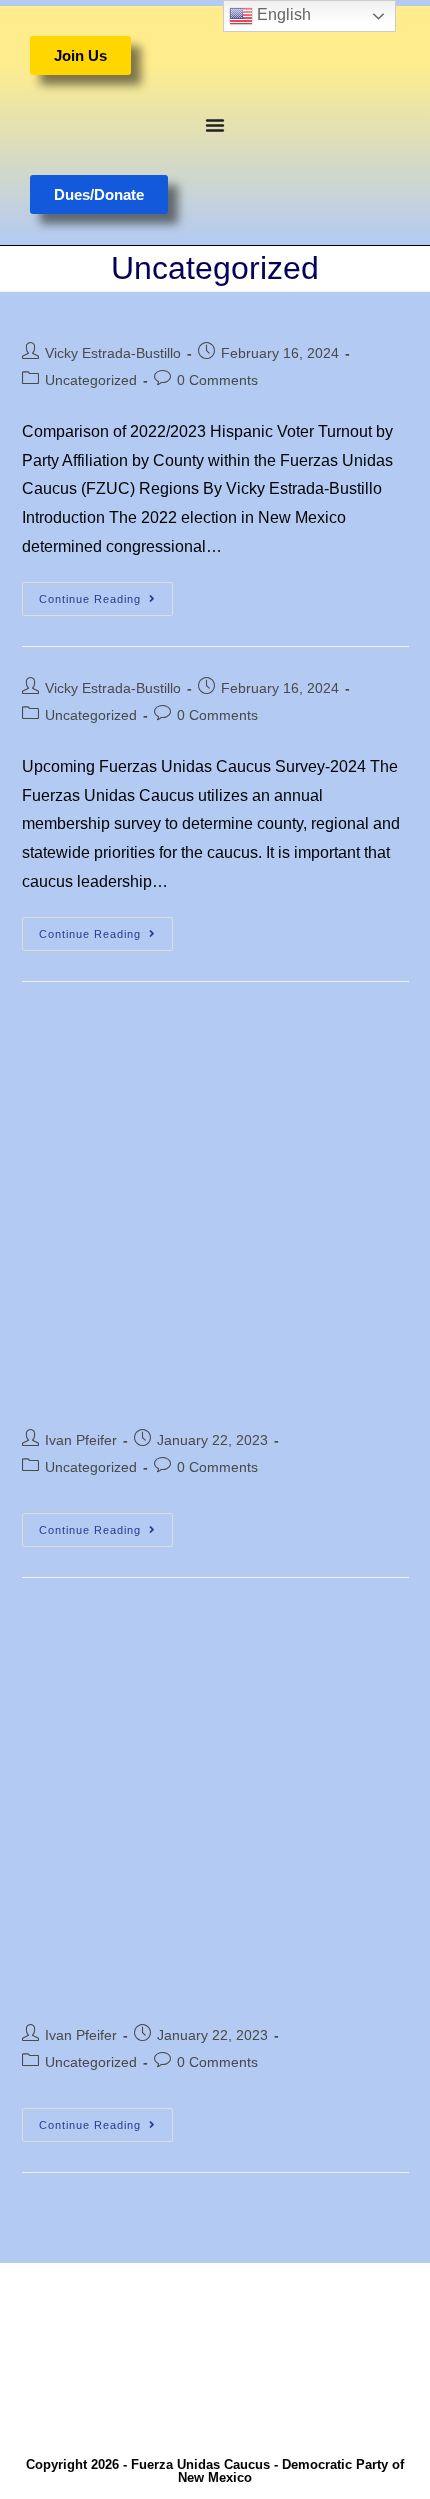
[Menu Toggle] (215, 125)
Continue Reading (106, 593)
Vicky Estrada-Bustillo (113, 353)
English (282, 14)
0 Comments (217, 380)
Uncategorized (91, 380)
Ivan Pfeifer (81, 1440)
